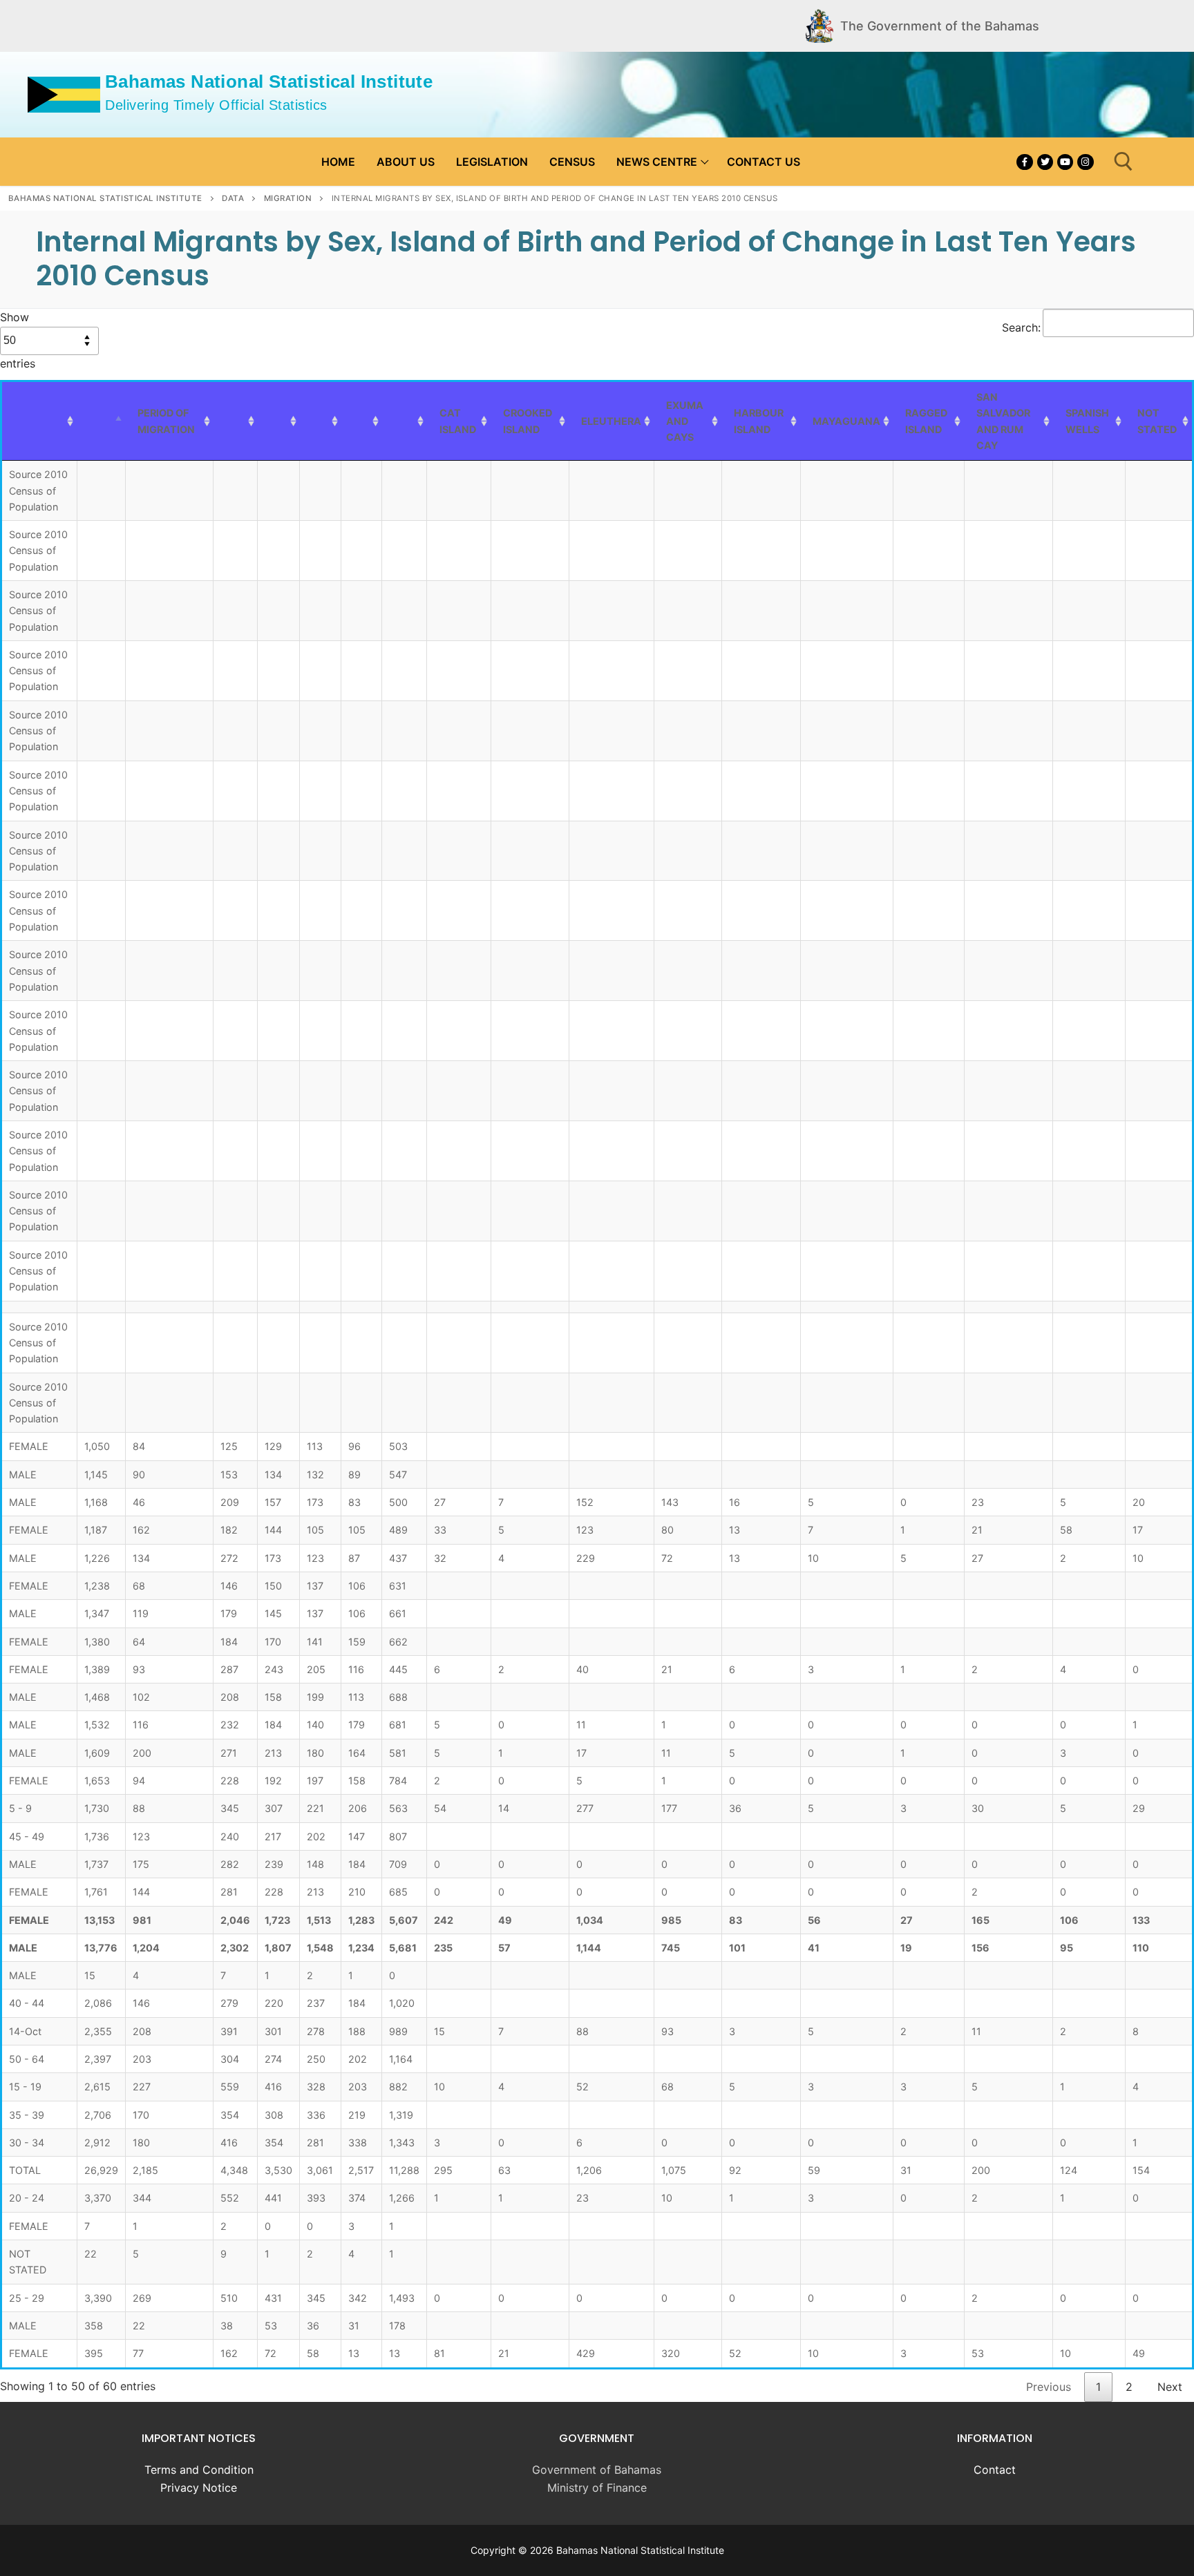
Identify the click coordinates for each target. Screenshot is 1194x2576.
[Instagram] (1085, 162)
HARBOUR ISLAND (759, 421)
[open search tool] (1124, 162)
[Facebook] (1024, 162)
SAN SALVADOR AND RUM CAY (1003, 421)
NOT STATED (1157, 421)
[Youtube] (1065, 162)
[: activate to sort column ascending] (39, 421)
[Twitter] (1045, 162)
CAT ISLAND (458, 421)
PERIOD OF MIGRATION (166, 421)
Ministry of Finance (597, 2488)
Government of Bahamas (597, 2470)
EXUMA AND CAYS (685, 421)
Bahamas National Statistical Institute (269, 82)
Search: (1021, 327)
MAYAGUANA (846, 421)
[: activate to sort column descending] (101, 421)
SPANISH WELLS (1087, 421)
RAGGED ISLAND (926, 421)
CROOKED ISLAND (528, 421)
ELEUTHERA (611, 421)
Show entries (18, 340)
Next (1170, 2387)
